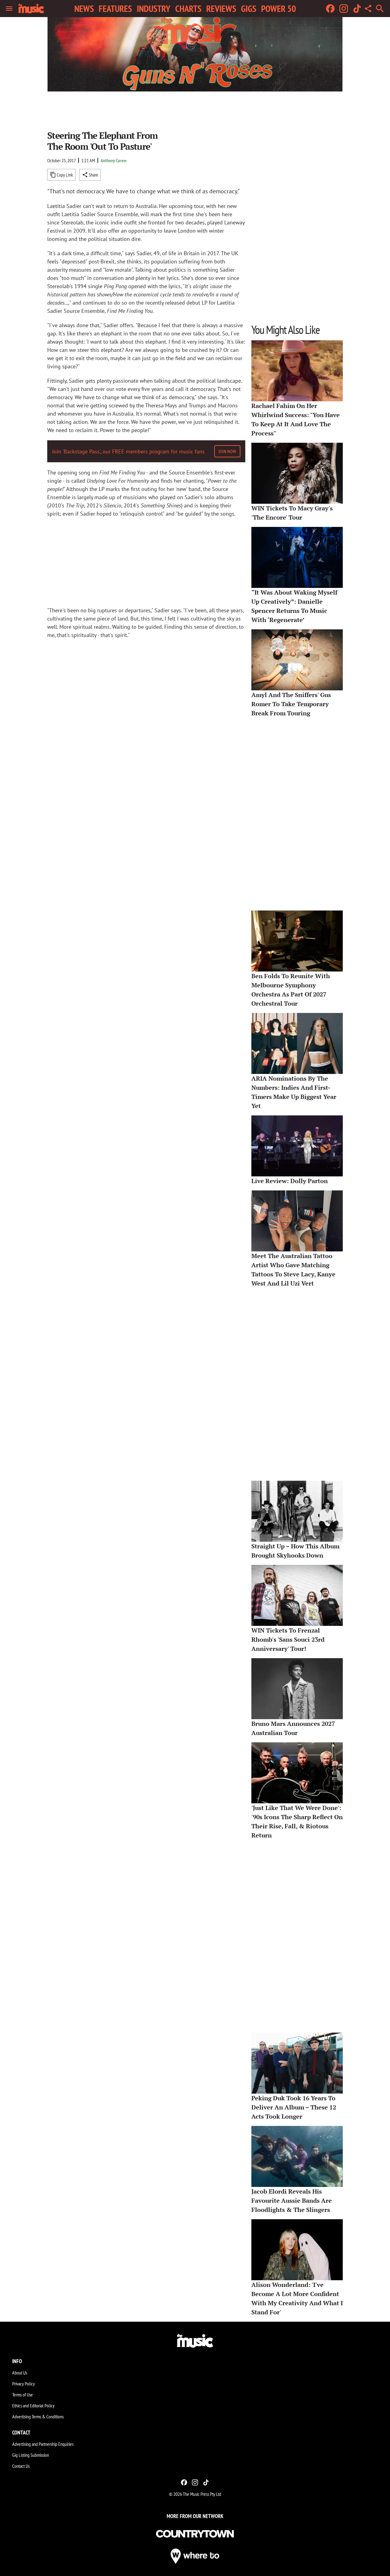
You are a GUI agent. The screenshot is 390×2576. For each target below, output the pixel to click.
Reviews (221, 9)
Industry (154, 9)
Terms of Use (23, 2395)
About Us (20, 2373)
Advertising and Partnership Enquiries (43, 2444)
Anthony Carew (114, 160)
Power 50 (278, 9)
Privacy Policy (23, 2384)
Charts (188, 9)
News (84, 9)
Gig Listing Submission (31, 2455)
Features (115, 9)
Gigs (249, 9)
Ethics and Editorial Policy (33, 2406)
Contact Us (21, 2466)
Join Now (227, 451)
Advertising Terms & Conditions (38, 2417)
